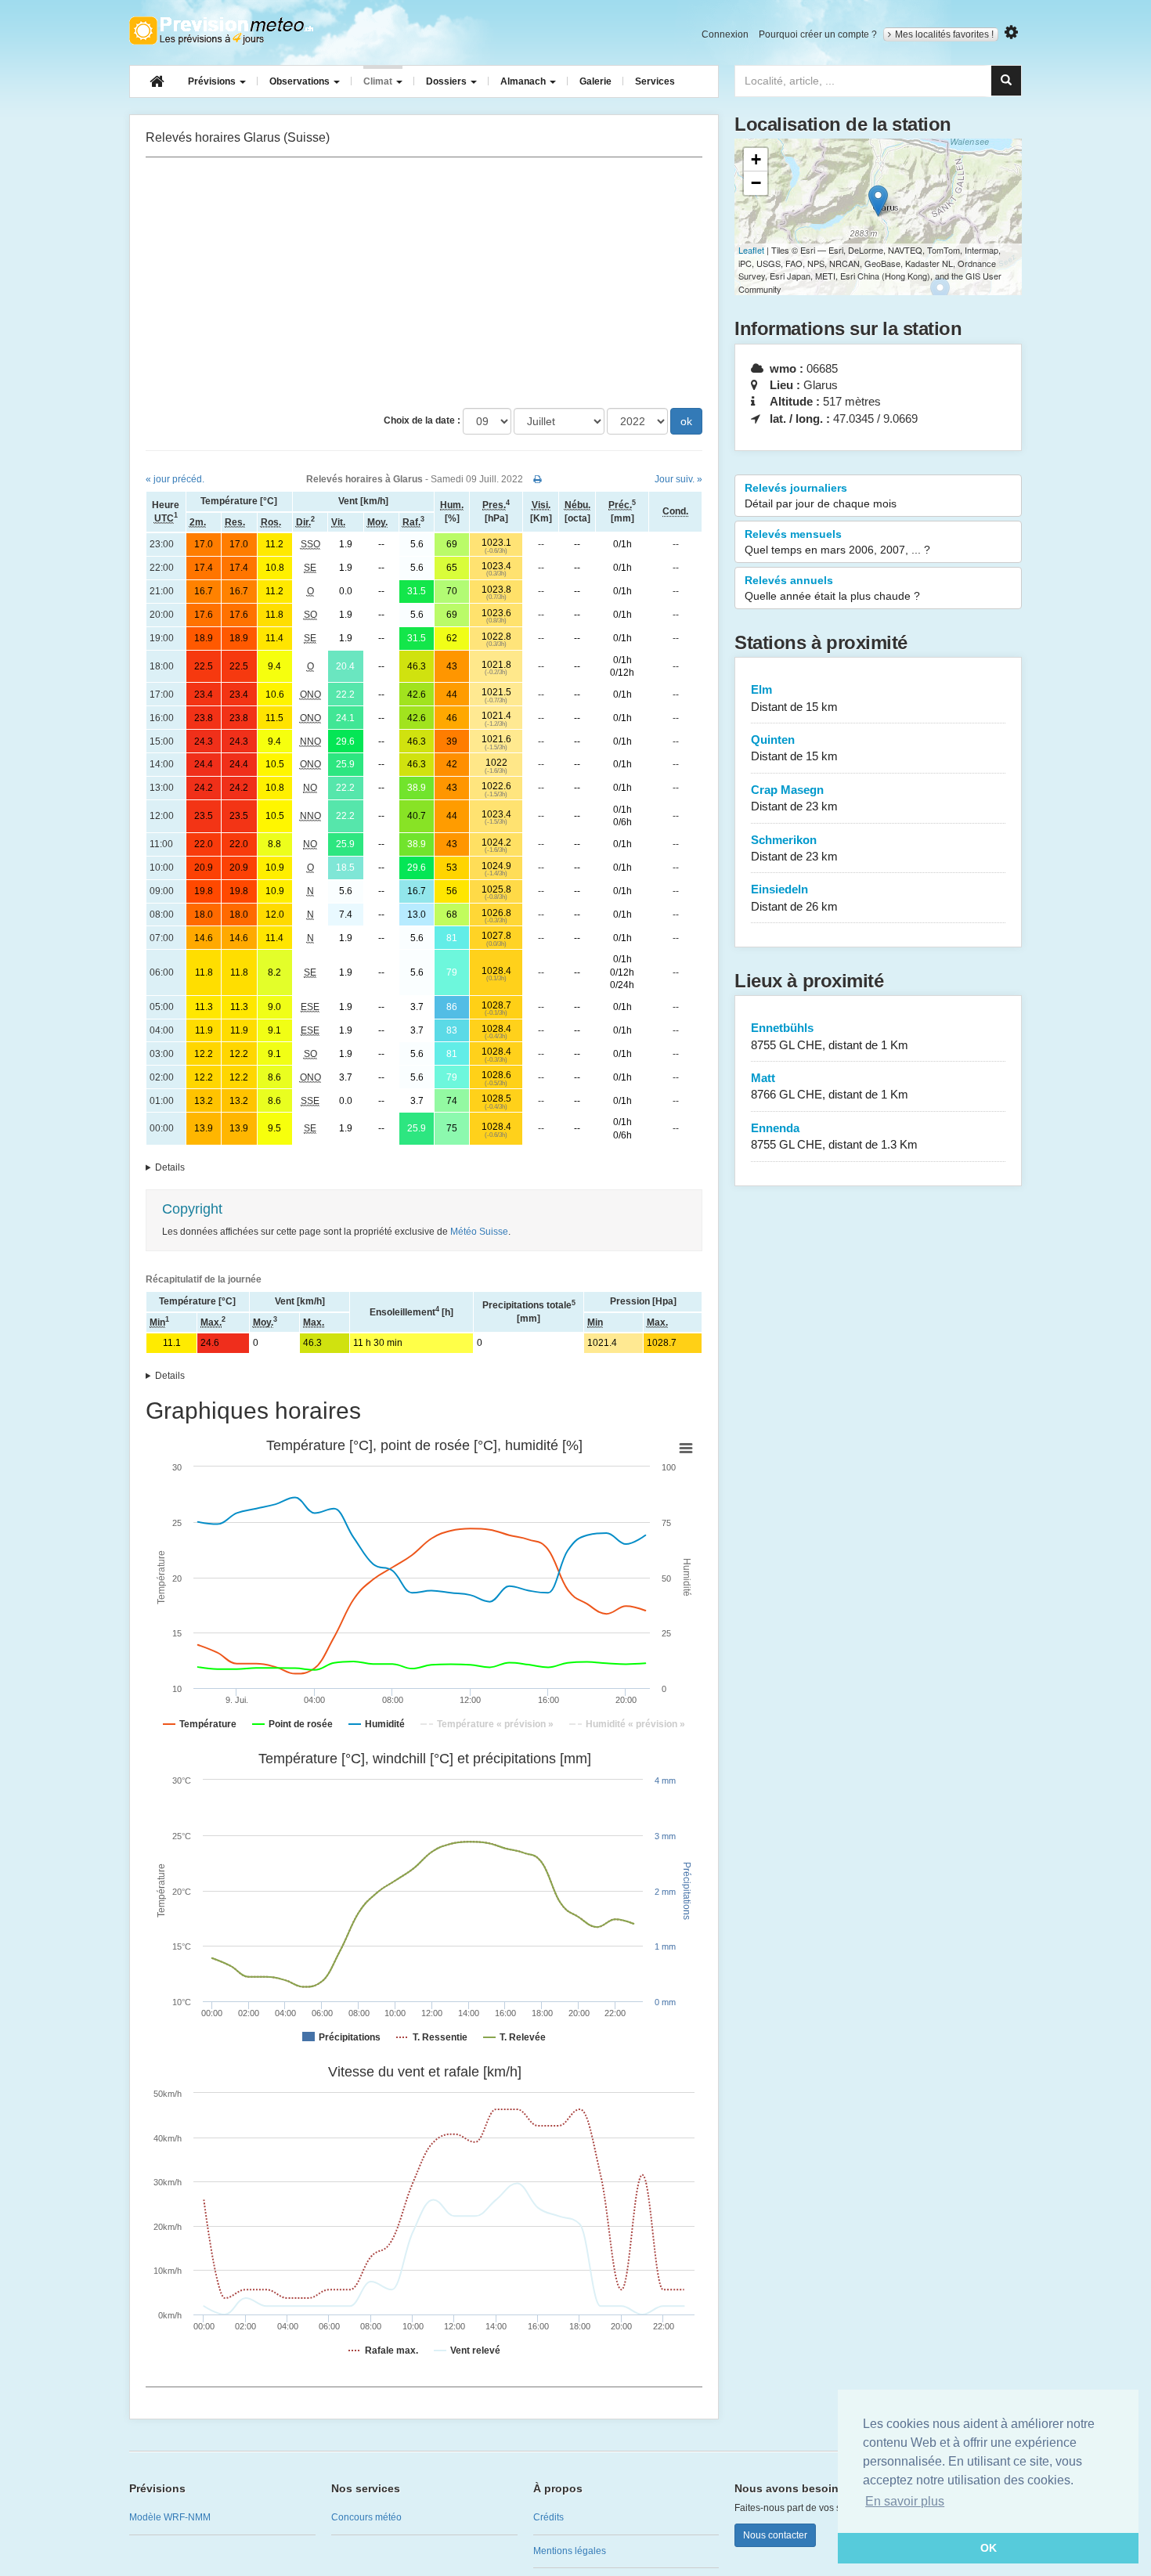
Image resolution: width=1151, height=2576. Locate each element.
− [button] (756, 183)
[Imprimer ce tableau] (538, 479)
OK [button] (989, 2548)
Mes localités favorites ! (944, 34)
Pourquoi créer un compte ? (818, 34)
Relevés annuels (832, 588)
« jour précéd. (175, 479)
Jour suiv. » (678, 479)
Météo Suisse (479, 1232)
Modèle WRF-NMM (170, 2517)
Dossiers (447, 81)
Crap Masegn (794, 798)
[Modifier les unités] (1011, 32)
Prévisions (213, 81)
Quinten (794, 748)
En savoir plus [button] (905, 2501)
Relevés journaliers (821, 496)
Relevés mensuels (837, 542)
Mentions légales (570, 2551)
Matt (830, 1086)
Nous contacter (775, 2535)
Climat (379, 81)
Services (655, 81)
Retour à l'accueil (221, 31)
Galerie (595, 81)
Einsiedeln (794, 897)
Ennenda (834, 1136)
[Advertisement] (424, 283)
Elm (794, 698)
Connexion (725, 34)
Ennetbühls (830, 1036)
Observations (301, 81)
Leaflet (751, 250)
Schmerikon (794, 848)
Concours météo (366, 2517)
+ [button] (756, 159)
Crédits (548, 2517)
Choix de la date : (422, 420)
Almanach (524, 81)
